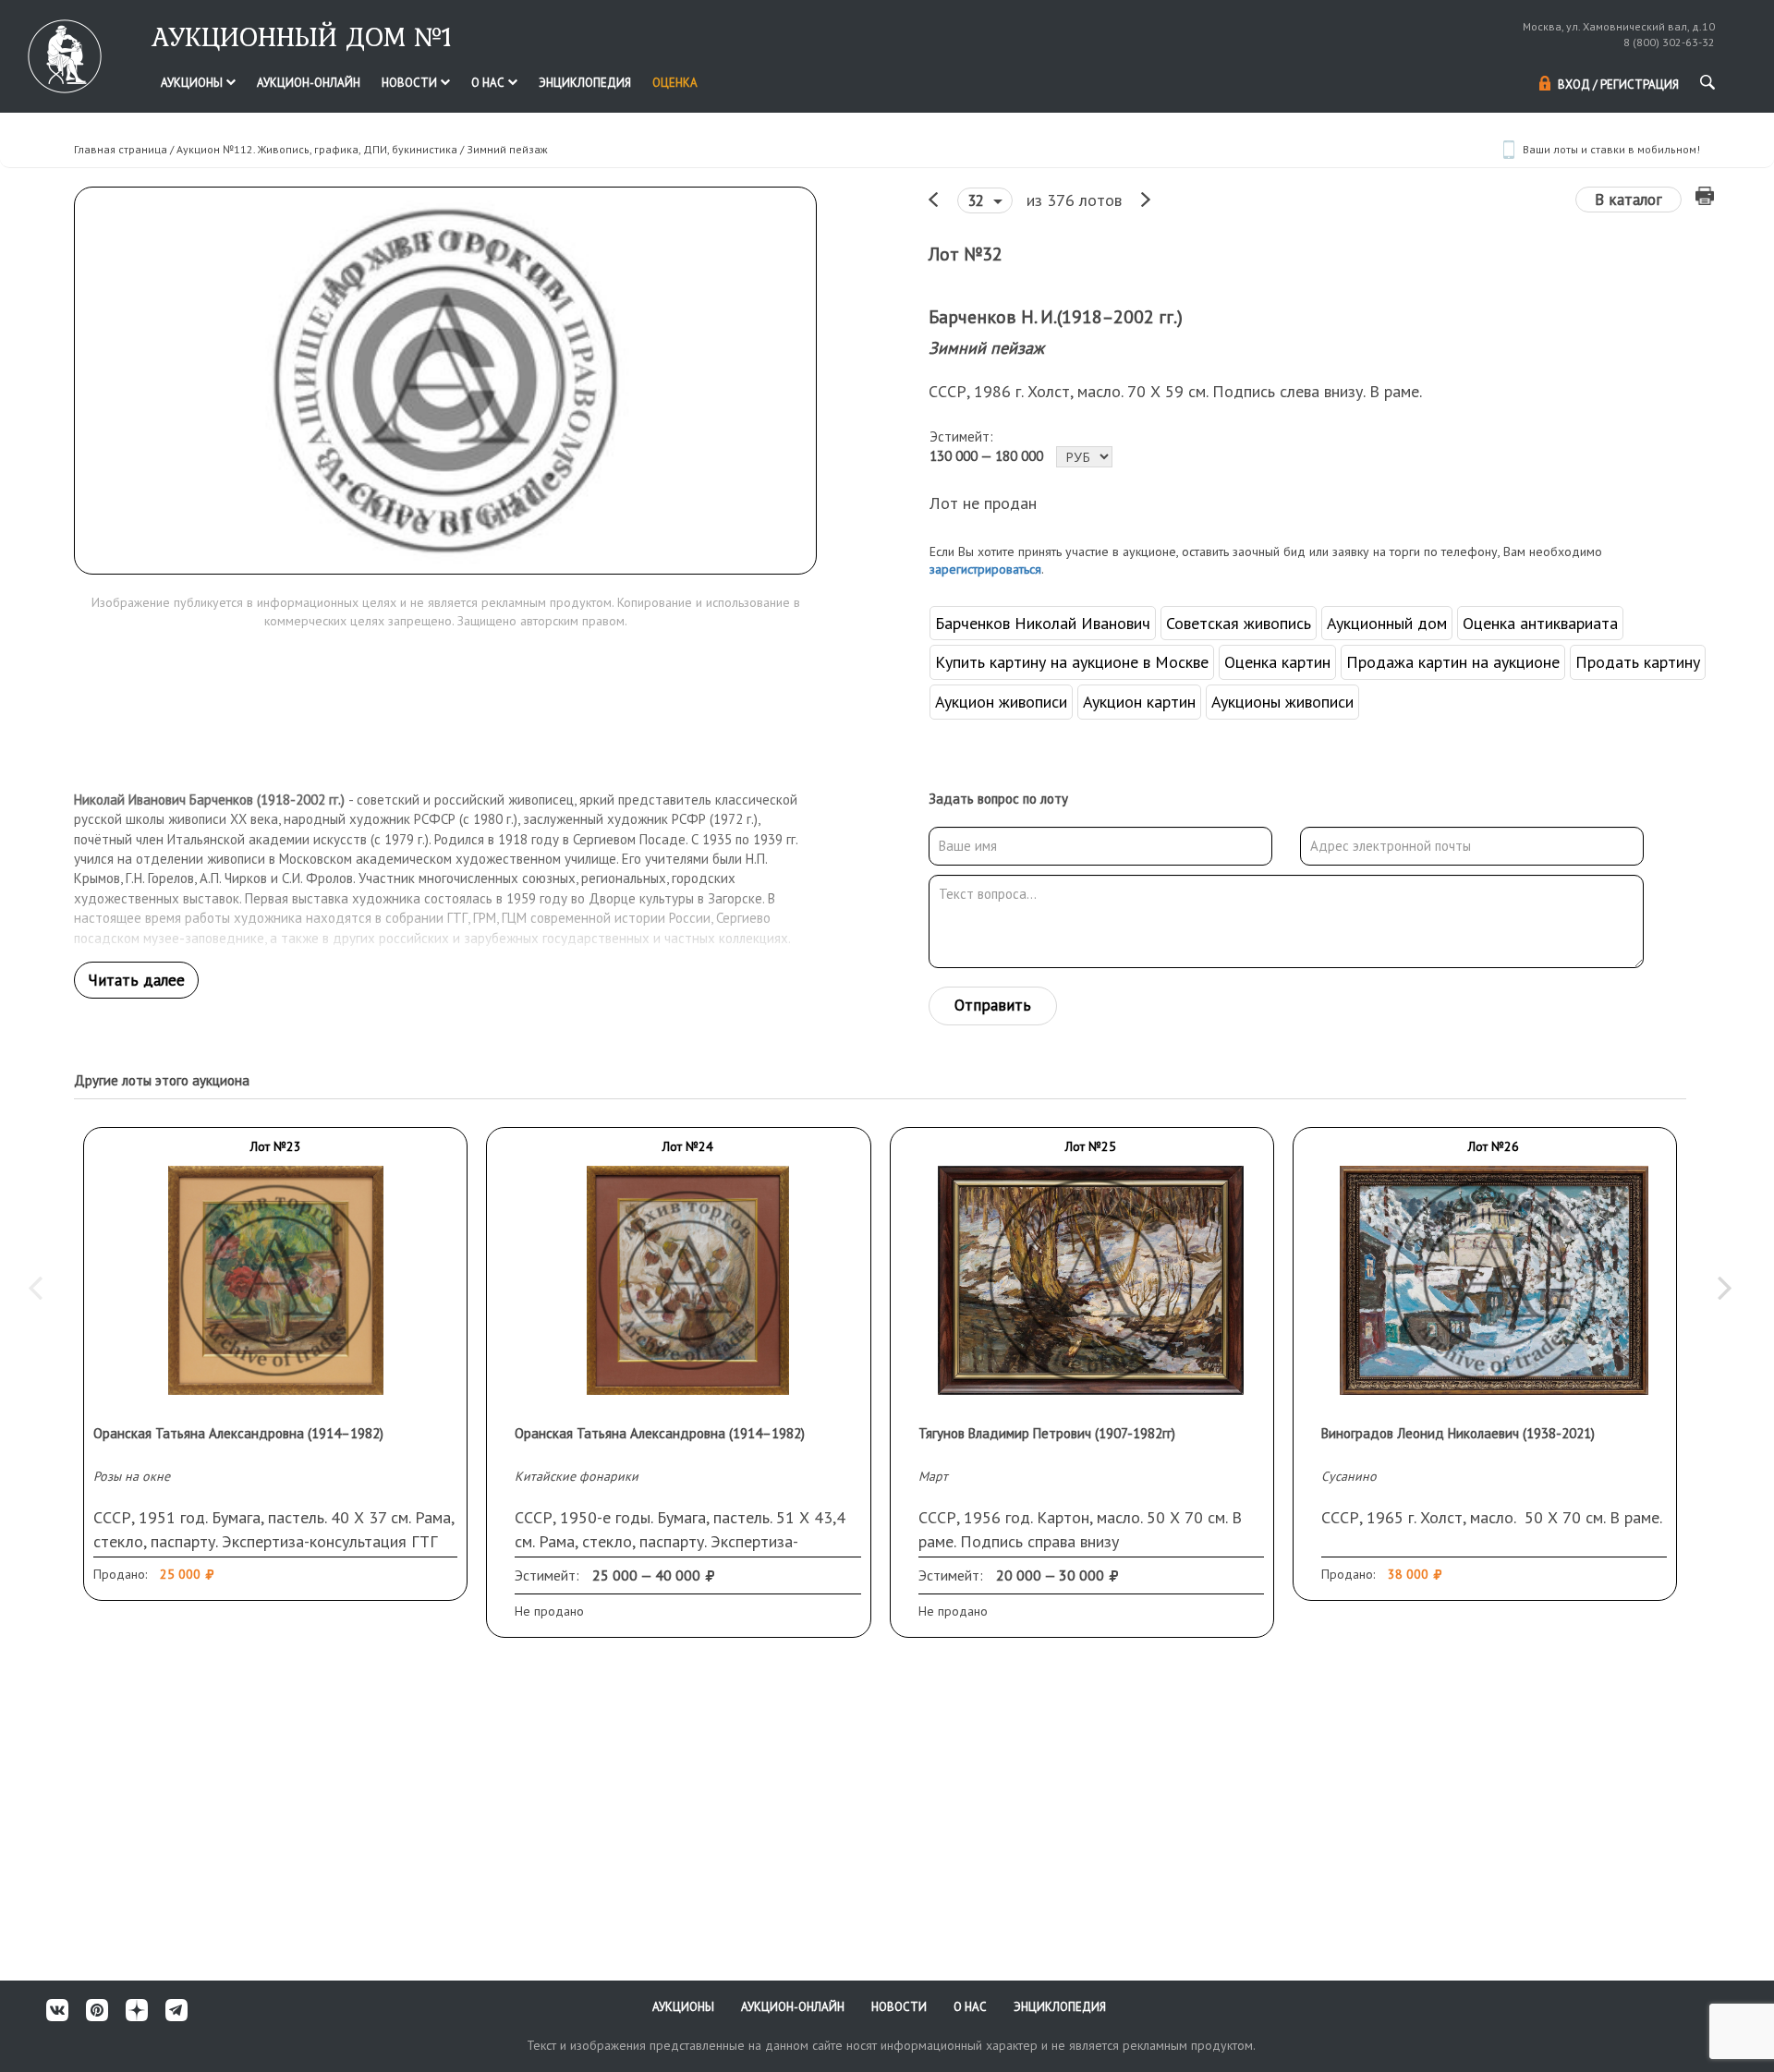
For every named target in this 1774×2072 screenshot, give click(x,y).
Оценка (675, 83)
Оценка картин (1277, 662)
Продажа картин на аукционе (1453, 662)
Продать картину (1638, 662)
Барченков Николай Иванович (1043, 623)
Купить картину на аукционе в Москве (1072, 662)
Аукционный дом (1387, 623)
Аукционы (193, 83)
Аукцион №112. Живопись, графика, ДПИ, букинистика (317, 149)
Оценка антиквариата (1540, 623)
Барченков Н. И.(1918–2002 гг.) (1056, 317)
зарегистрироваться (985, 569)
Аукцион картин (1139, 702)
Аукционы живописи (1282, 702)
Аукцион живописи (1001, 702)
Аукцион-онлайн (309, 83)
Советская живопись (1239, 623)
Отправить (993, 1005)
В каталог (1628, 200)
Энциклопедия (585, 83)
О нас (489, 83)
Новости (411, 83)
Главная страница (121, 149)
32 (978, 200)
